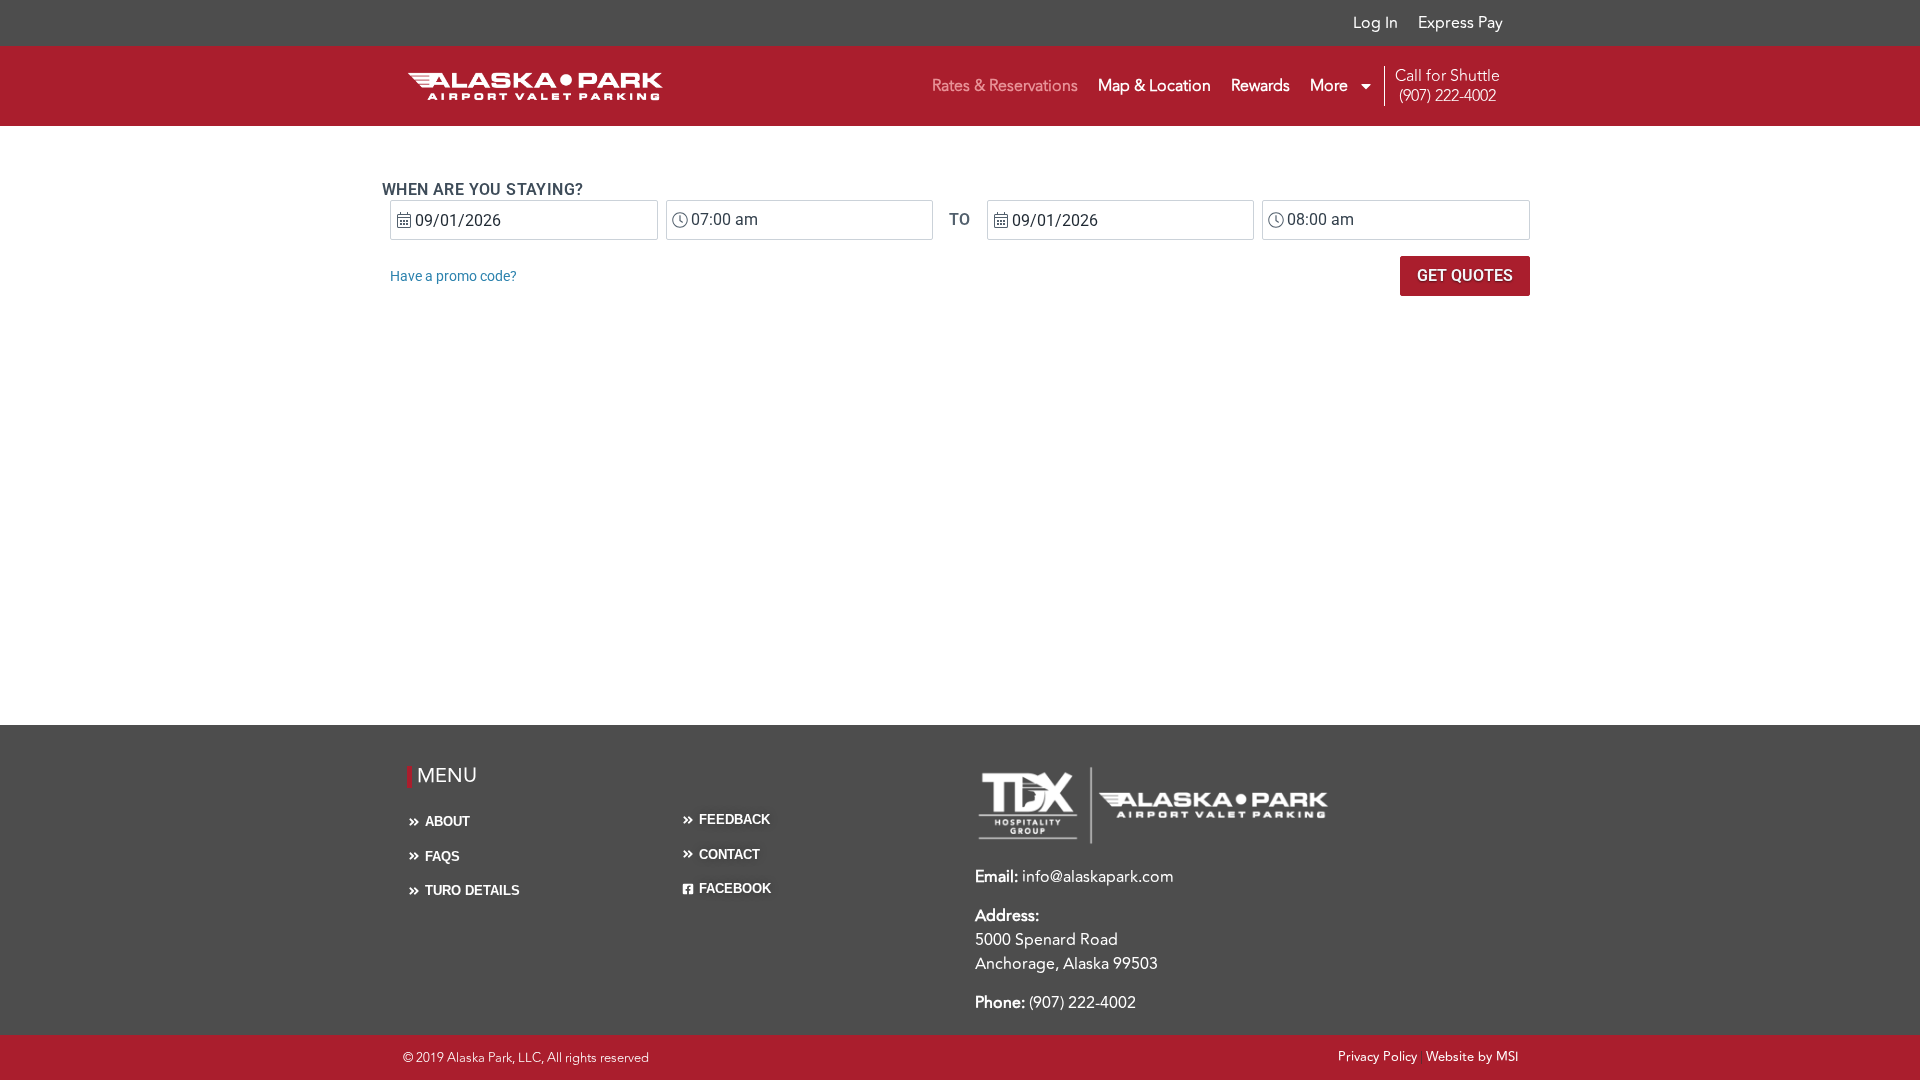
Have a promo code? (453, 276)
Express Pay (1460, 23)
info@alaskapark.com (1098, 877)
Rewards (1260, 86)
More (1329, 86)
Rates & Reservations (1005, 86)
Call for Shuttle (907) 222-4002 (1447, 86)
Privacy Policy (1377, 1057)
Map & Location (1154, 86)
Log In (1375, 23)
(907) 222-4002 (1082, 1003)
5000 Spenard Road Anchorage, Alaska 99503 (1066, 952)
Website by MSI (1472, 1057)
